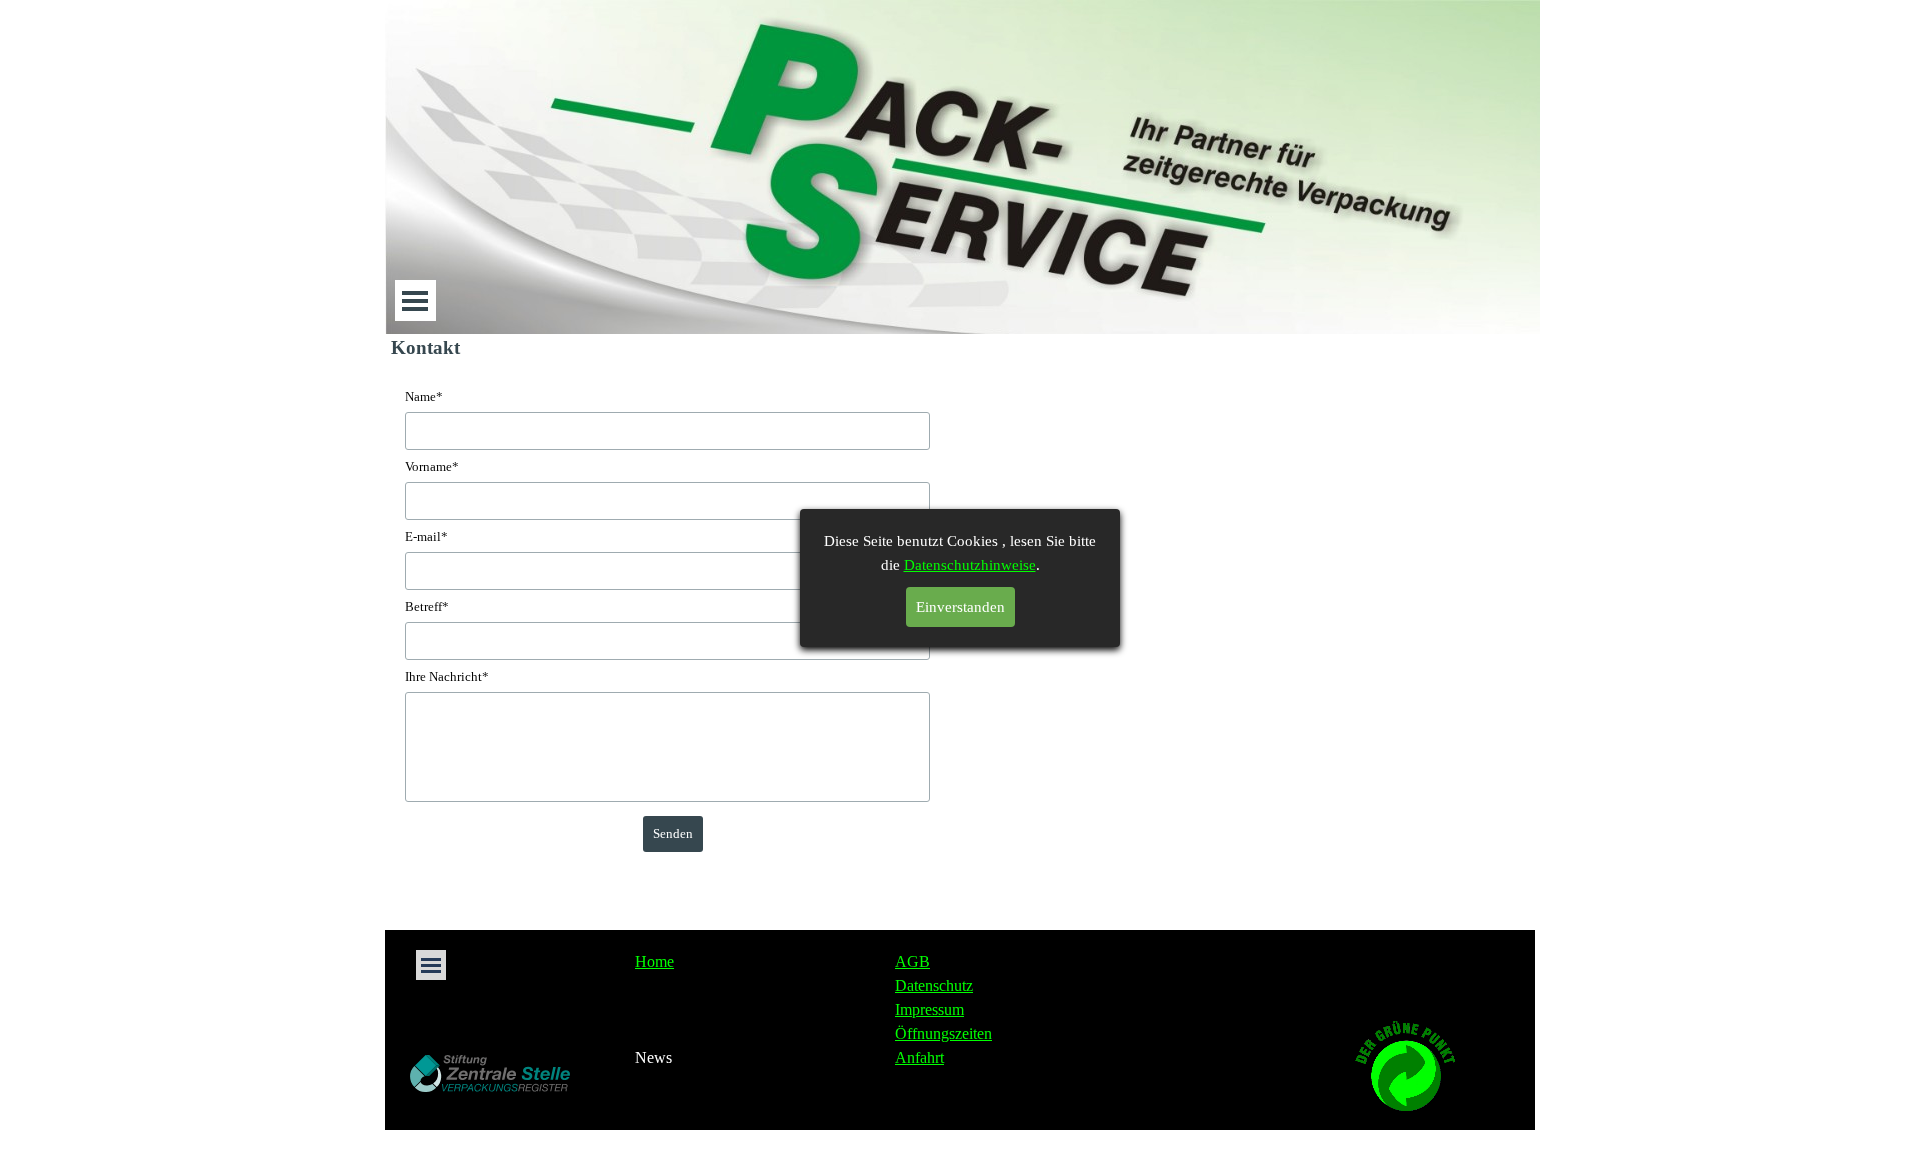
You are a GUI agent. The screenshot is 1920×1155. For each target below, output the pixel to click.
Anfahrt (919, 1057)
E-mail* (426, 536)
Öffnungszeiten (943, 1033)
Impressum (929, 1009)
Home (654, 961)
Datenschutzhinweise (970, 565)
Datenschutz (934, 985)
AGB (912, 961)
